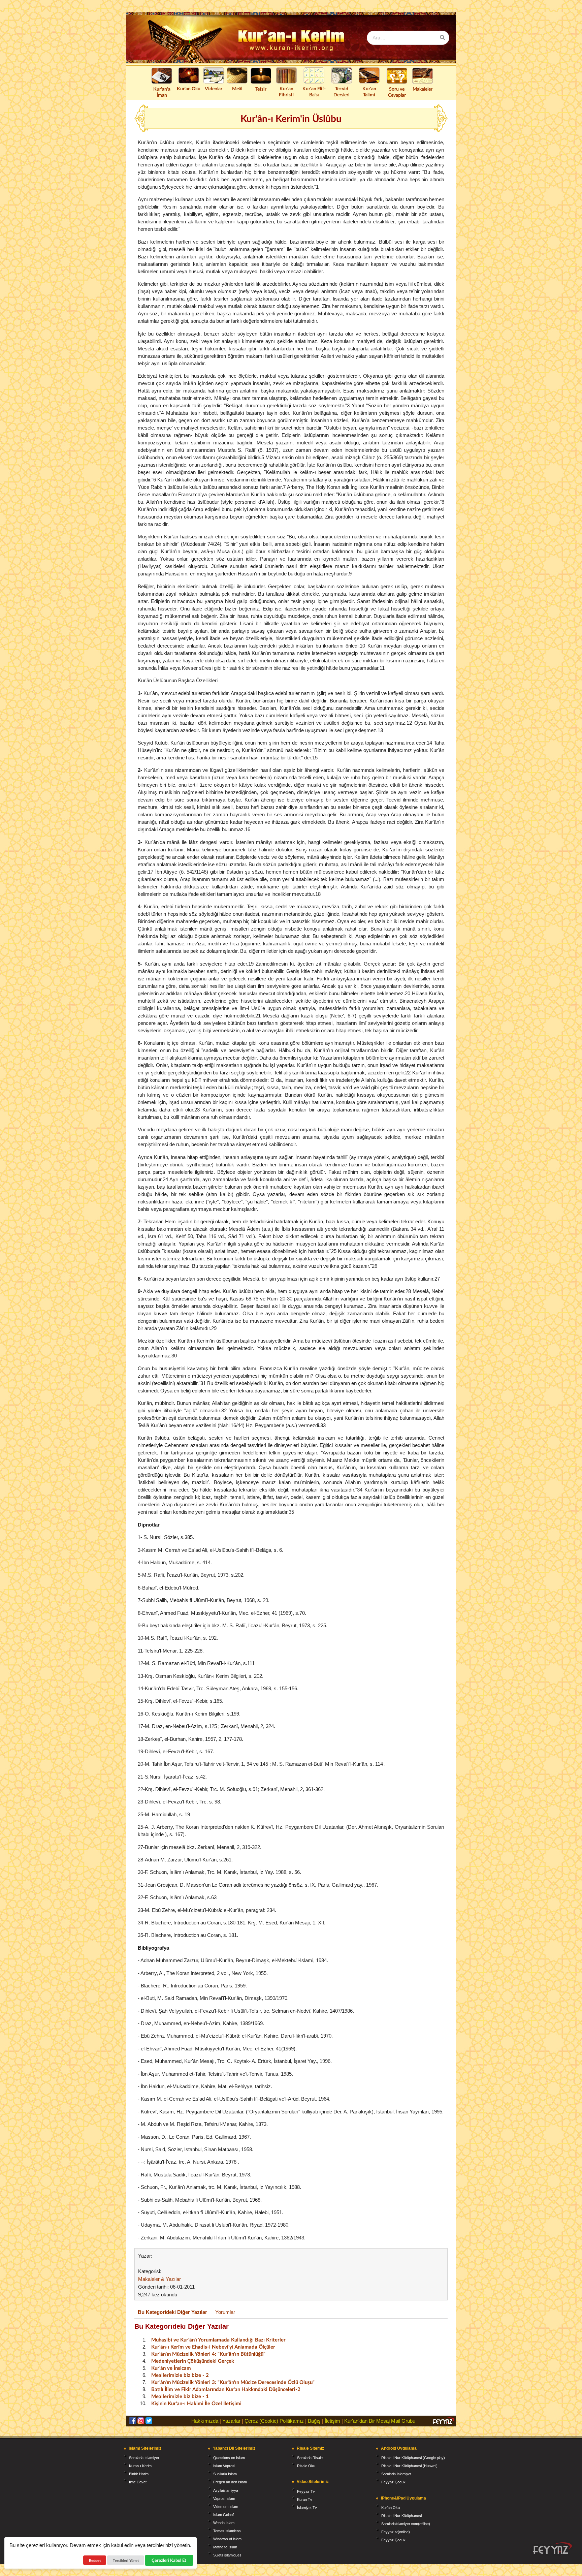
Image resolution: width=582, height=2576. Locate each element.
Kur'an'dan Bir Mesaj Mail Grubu (380, 2421)
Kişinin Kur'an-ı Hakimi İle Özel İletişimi (196, 2403)
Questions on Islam (229, 2458)
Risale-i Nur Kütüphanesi (401, 2516)
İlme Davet (138, 2482)
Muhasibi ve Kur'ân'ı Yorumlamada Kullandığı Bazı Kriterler (218, 2339)
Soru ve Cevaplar (397, 92)
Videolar (214, 88)
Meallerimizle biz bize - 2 (180, 2375)
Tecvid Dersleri (342, 91)
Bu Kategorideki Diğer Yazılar (172, 2312)
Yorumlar (225, 2312)
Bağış (314, 2421)
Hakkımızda (205, 2421)
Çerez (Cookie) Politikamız (274, 2421)
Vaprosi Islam (224, 2499)
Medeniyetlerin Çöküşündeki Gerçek (193, 2361)
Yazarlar (231, 2421)
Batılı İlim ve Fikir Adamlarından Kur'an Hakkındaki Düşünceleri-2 (226, 2389)
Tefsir (261, 89)
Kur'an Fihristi (286, 91)
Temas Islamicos (227, 2531)
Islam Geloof (223, 2515)
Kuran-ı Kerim (140, 2466)
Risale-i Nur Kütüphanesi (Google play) (413, 2458)
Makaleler (423, 89)
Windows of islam (227, 2539)
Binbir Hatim (139, 2474)
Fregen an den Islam (230, 2482)
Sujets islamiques (227, 2555)
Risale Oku (306, 2466)
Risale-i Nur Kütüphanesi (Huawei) (409, 2466)
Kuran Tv (305, 2500)
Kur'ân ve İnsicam (171, 2368)
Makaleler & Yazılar (159, 2279)
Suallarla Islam (225, 2474)
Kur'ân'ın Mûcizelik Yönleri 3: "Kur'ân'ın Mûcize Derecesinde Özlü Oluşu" (233, 2382)
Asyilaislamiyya (226, 2490)
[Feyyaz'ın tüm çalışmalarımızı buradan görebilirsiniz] (552, 2548)
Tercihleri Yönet (126, 2560)
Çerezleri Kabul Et (169, 2560)
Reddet (95, 2560)
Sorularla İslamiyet (144, 2458)
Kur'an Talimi (369, 91)
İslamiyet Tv (307, 2508)
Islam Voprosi (224, 2466)
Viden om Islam (226, 2507)
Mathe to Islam (225, 2547)
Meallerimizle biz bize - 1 (180, 2396)
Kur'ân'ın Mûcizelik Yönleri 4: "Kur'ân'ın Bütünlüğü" (208, 2354)
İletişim (332, 2421)
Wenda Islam (224, 2523)
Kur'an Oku (189, 88)
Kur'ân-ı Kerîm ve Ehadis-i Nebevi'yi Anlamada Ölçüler (213, 2347)
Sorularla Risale (310, 2458)
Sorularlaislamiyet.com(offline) (406, 2524)
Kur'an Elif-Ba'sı (314, 91)
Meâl (237, 88)
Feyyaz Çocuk (393, 2482)
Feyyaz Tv (306, 2491)
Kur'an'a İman (162, 92)
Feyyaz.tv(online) (396, 2532)
